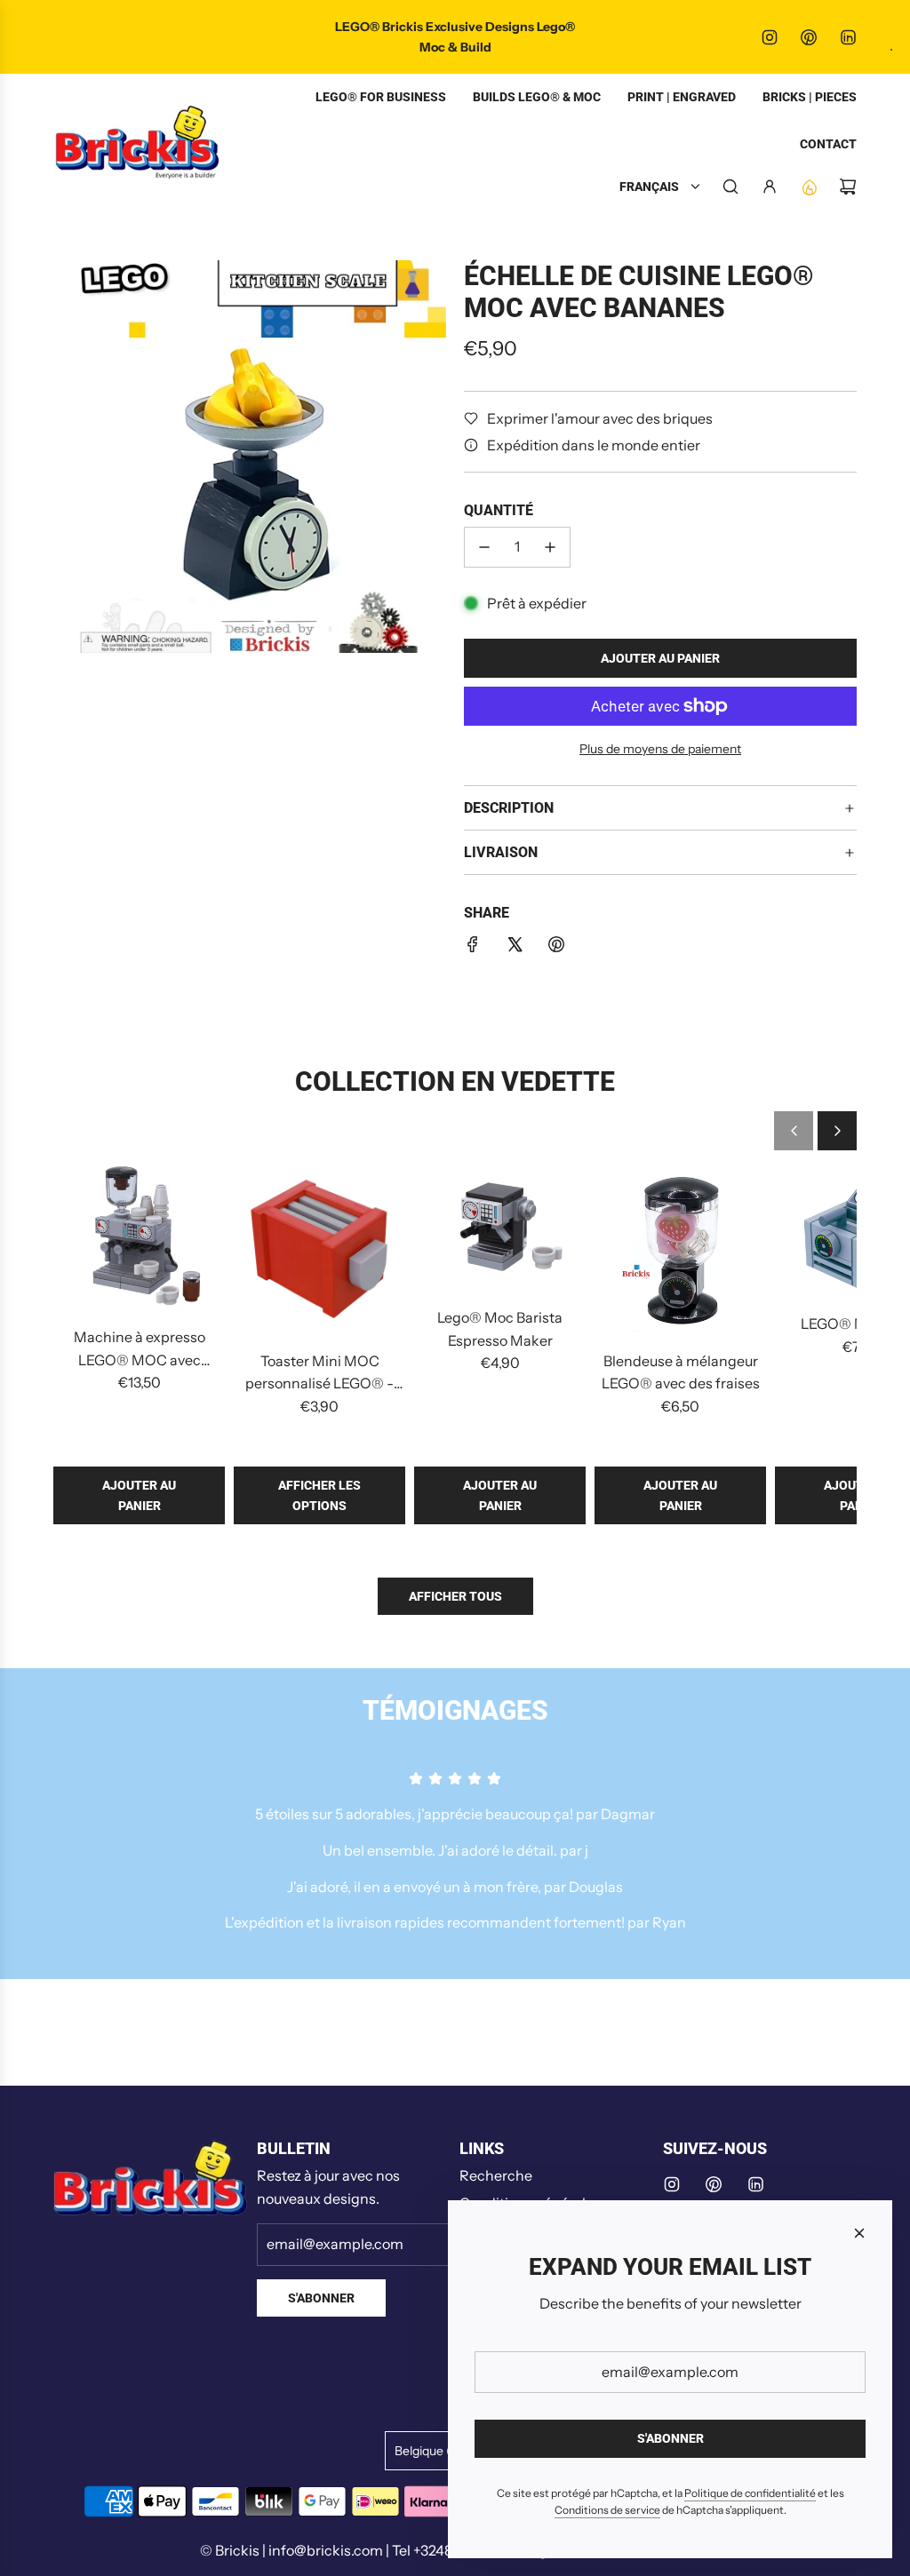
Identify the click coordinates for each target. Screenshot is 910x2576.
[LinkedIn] (848, 37)
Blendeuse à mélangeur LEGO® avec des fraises (681, 1372)
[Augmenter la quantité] (550, 547)
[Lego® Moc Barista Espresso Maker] (500, 1228)
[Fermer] (859, 2233)
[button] (794, 1131)
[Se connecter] (770, 187)
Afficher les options (319, 1495)
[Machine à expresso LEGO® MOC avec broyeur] (139, 1238)
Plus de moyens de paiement (660, 749)
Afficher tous (455, 1596)
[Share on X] (515, 948)
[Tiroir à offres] (809, 187)
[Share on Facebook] (473, 948)
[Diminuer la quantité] (484, 547)
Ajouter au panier (139, 1495)
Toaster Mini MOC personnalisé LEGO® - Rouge (319, 1374)
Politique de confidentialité (750, 2493)
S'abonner (321, 2298)
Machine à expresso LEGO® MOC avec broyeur (140, 1350)
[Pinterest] (809, 37)
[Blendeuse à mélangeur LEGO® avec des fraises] (680, 1249)
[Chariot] (848, 187)
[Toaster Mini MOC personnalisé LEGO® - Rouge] (319, 1249)
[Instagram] (770, 37)
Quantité (499, 510)
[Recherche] (730, 187)
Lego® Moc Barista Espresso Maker (500, 1329)
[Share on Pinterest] (556, 948)
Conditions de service (607, 2510)
